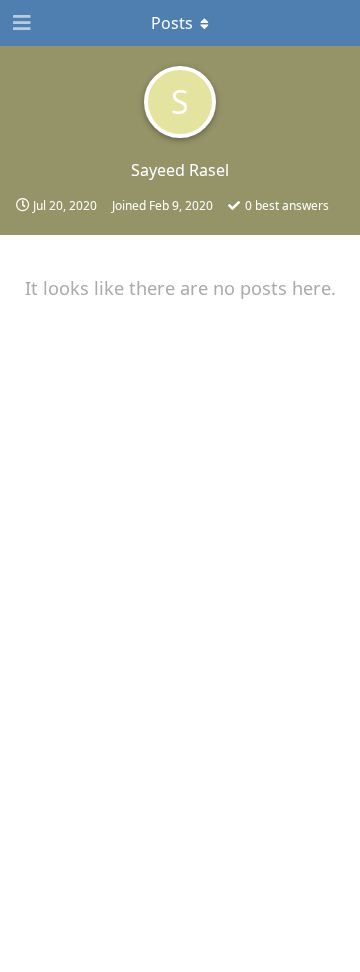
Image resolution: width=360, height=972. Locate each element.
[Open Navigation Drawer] (20, 23)
